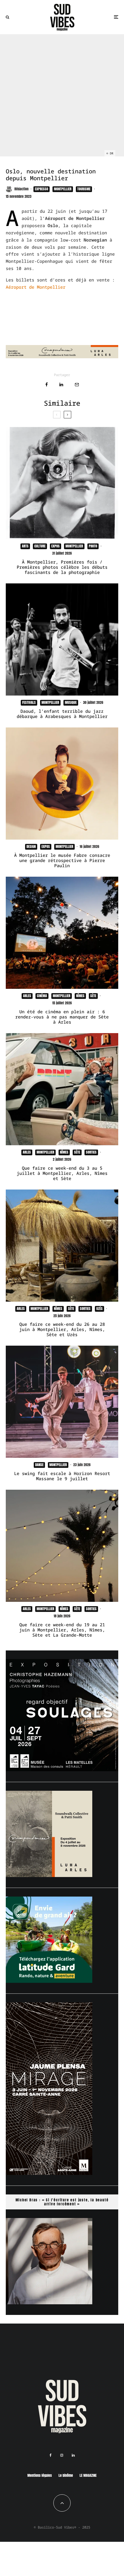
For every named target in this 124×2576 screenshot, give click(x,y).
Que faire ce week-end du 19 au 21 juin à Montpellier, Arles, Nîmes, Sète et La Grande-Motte (62, 1630)
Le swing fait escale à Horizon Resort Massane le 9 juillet (62, 1476)
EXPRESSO (42, 189)
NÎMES (80, 996)
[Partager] (47, 385)
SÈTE (93, 996)
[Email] (77, 385)
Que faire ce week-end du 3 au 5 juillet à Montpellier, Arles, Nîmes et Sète (62, 1173)
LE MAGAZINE (88, 2475)
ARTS (25, 546)
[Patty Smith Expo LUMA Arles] (62, 357)
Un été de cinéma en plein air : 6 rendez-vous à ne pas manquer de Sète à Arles (62, 1017)
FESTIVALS (29, 702)
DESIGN (31, 846)
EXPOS (56, 546)
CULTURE (40, 546)
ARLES (27, 996)
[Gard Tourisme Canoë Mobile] (49, 1981)
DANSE (39, 1465)
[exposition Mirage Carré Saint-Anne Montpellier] (49, 2173)
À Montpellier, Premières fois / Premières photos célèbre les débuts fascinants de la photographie (62, 567)
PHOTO (93, 546)
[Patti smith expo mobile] (49, 1875)
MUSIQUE (71, 702)
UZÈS (99, 1309)
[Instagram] (62, 2455)
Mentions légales (40, 2475)
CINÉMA (42, 996)
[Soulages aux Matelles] (62, 1769)
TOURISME (84, 189)
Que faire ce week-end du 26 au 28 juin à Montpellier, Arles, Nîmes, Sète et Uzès (62, 1329)
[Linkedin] (73, 2455)
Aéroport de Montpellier (36, 287)
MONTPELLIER (63, 189)
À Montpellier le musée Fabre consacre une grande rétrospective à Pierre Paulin (62, 860)
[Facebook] (51, 2455)
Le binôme (66, 2475)
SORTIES (91, 1152)
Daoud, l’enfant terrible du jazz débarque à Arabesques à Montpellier (62, 714)
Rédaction (21, 189)
